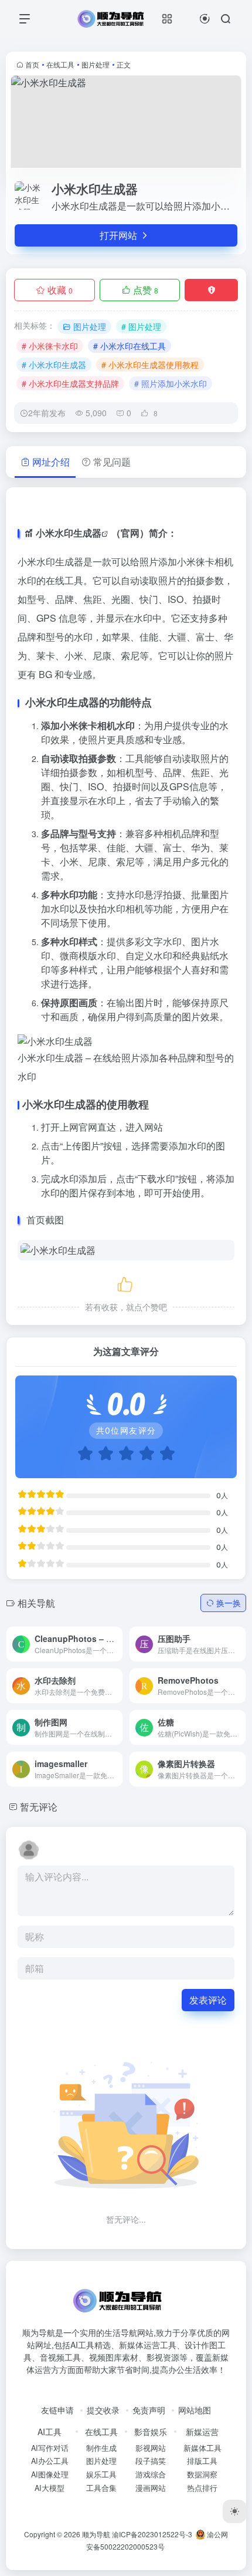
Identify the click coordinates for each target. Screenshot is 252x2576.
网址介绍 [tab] (51, 462)
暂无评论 (39, 1807)
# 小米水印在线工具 (130, 346)
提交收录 (103, 2410)
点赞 (146, 290)
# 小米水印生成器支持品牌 (70, 383)
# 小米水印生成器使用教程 (150, 365)
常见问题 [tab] (112, 462)
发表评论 (208, 2000)
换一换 (229, 1603)
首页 (32, 64)
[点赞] (126, 1282)
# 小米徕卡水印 (50, 346)
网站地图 (195, 2410)
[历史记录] (205, 18)
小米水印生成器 (69, 533)
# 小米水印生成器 (54, 365)
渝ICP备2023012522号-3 (152, 2534)
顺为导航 (96, 2534)
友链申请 (57, 2410)
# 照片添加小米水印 (171, 383)
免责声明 (149, 2410)
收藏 (60, 290)
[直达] (100, 1636)
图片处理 (96, 64)
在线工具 (60, 64)
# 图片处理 (141, 326)
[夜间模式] (234, 2511)
